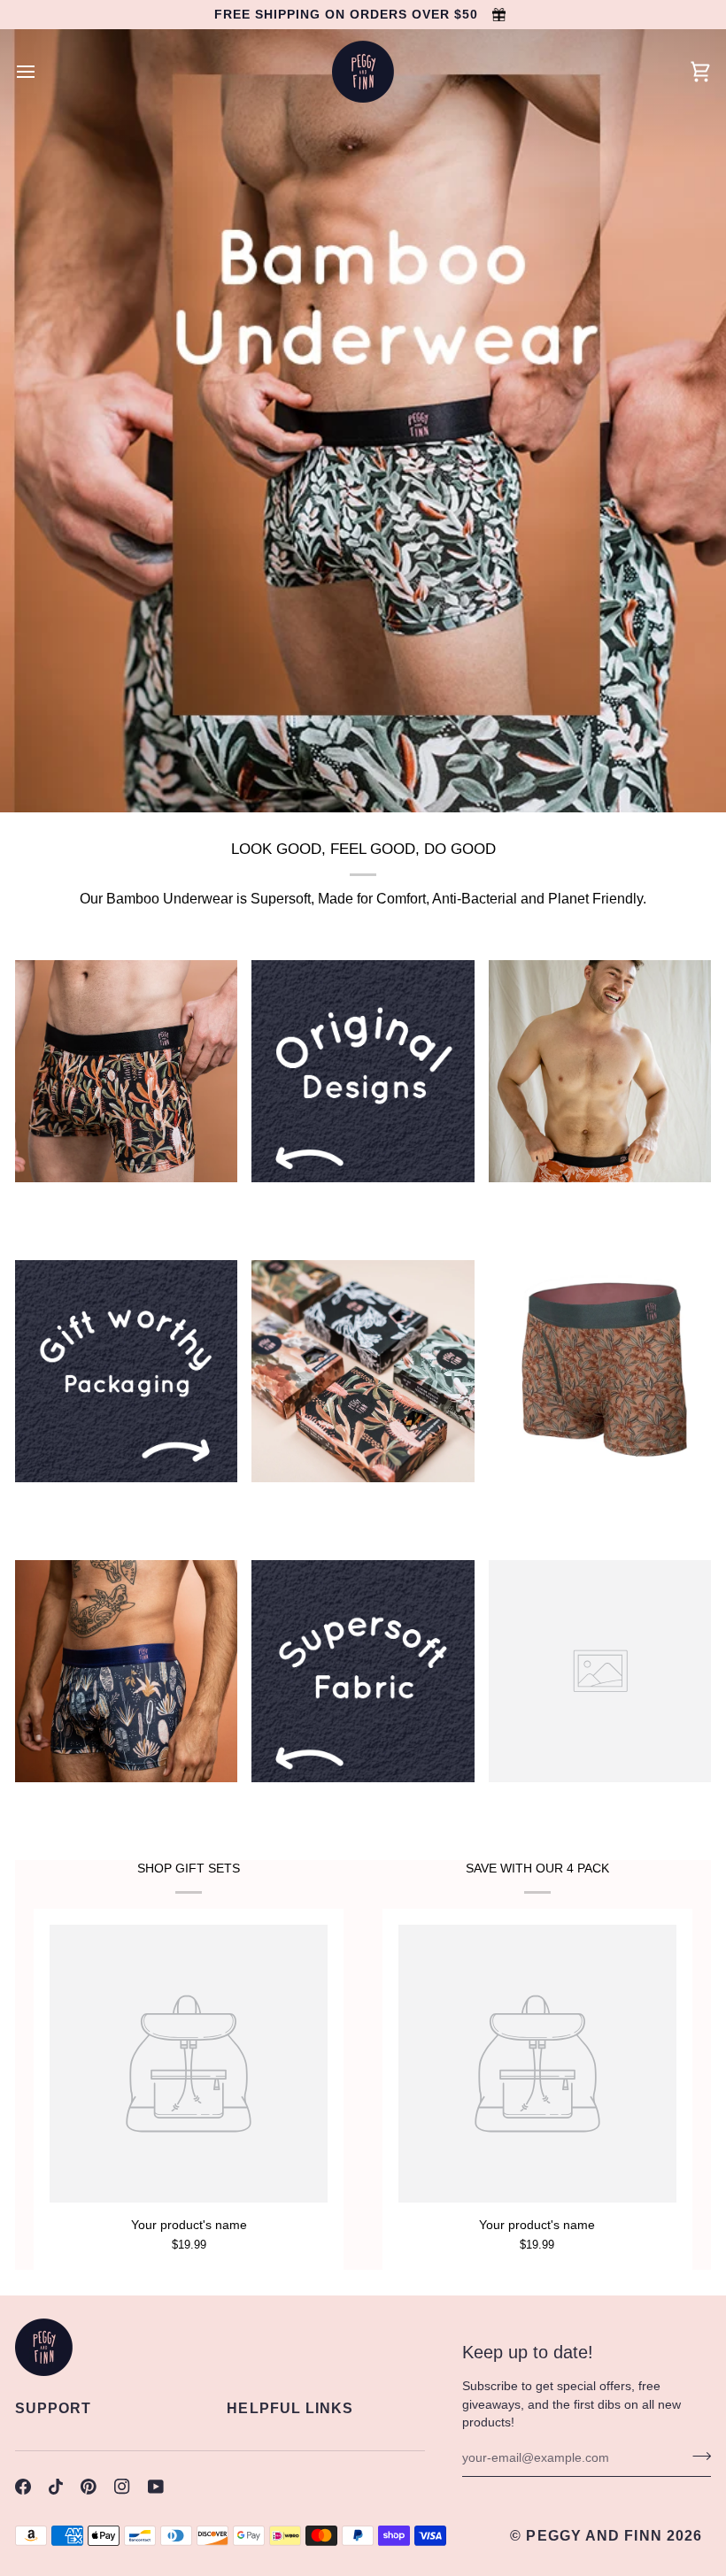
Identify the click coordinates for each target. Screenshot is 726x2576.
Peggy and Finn (594, 2536)
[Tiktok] (56, 2487)
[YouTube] (156, 2487)
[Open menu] (42, 72)
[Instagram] (122, 2487)
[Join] (696, 2456)
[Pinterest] (89, 2487)
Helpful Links (290, 2408)
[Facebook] (23, 2487)
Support (54, 2408)
